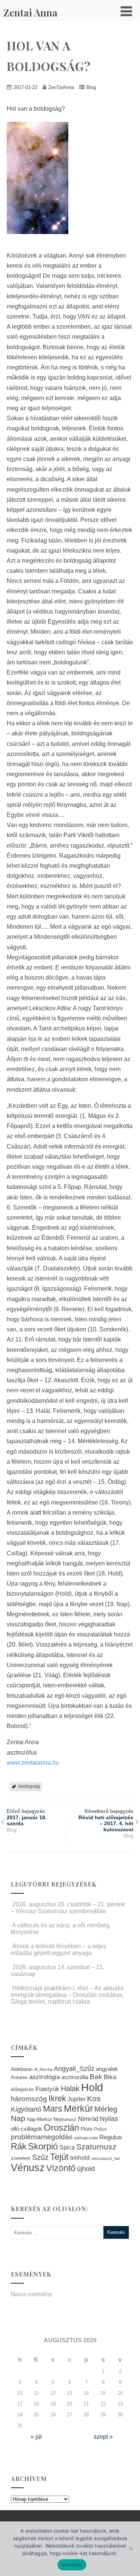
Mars (53, 2109)
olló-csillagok (27, 2129)
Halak (70, 2088)
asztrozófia (75, 2077)
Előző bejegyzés (27, 1817)
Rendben (72, 2565)
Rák (19, 2146)
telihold (80, 2158)
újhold (86, 2169)
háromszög (29, 2099)
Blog (91, 87)
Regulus (111, 2137)
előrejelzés (22, 2089)
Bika (110, 2077)
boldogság (29, 1786)
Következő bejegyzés (106, 1820)
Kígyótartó (26, 2109)
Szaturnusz (96, 2147)
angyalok (107, 2069)
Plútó (87, 2129)
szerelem (21, 2158)
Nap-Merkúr (39, 2119)
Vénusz (28, 2168)
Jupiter (77, 2099)
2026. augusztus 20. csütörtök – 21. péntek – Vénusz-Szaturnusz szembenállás (68, 1908)
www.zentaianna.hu (33, 1763)
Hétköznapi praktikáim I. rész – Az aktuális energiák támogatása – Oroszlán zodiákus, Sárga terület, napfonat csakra (67, 1995)
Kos (94, 2098)
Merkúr (78, 2108)
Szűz (40, 2157)
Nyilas (109, 2119)
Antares (19, 2077)
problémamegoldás (42, 2137)
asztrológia (44, 2077)
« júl (36, 2437)
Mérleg (106, 2109)
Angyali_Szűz (74, 2068)
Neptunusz (65, 2119)
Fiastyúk (47, 2089)
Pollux (100, 2129)
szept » (103, 2437)
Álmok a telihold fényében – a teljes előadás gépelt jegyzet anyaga (59, 1950)
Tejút (59, 2157)
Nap (18, 2118)
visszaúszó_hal (105, 2158)
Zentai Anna (30, 13)
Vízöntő (61, 2168)
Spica (67, 2147)
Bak (96, 2077)
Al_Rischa (43, 2069)
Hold (92, 2087)
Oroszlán (61, 2128)
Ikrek (57, 2098)
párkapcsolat (86, 2138)
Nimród (88, 2119)
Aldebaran (22, 2069)
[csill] (41, 239)
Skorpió (43, 2146)
